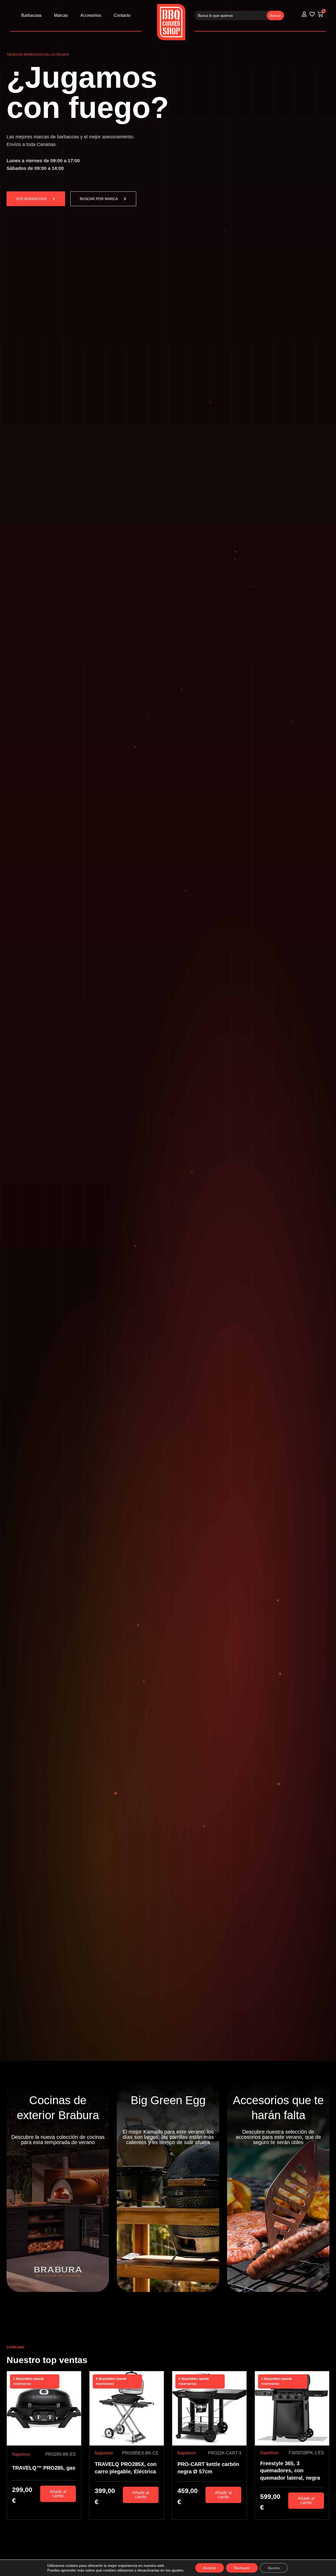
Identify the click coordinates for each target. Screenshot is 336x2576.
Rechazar (242, 2568)
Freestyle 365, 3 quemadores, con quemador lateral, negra (290, 2471)
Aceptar (210, 2568)
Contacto (122, 15)
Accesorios (91, 15)
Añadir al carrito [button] (58, 2494)
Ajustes (274, 2568)
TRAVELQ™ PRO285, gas (44, 2468)
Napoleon (21, 2454)
